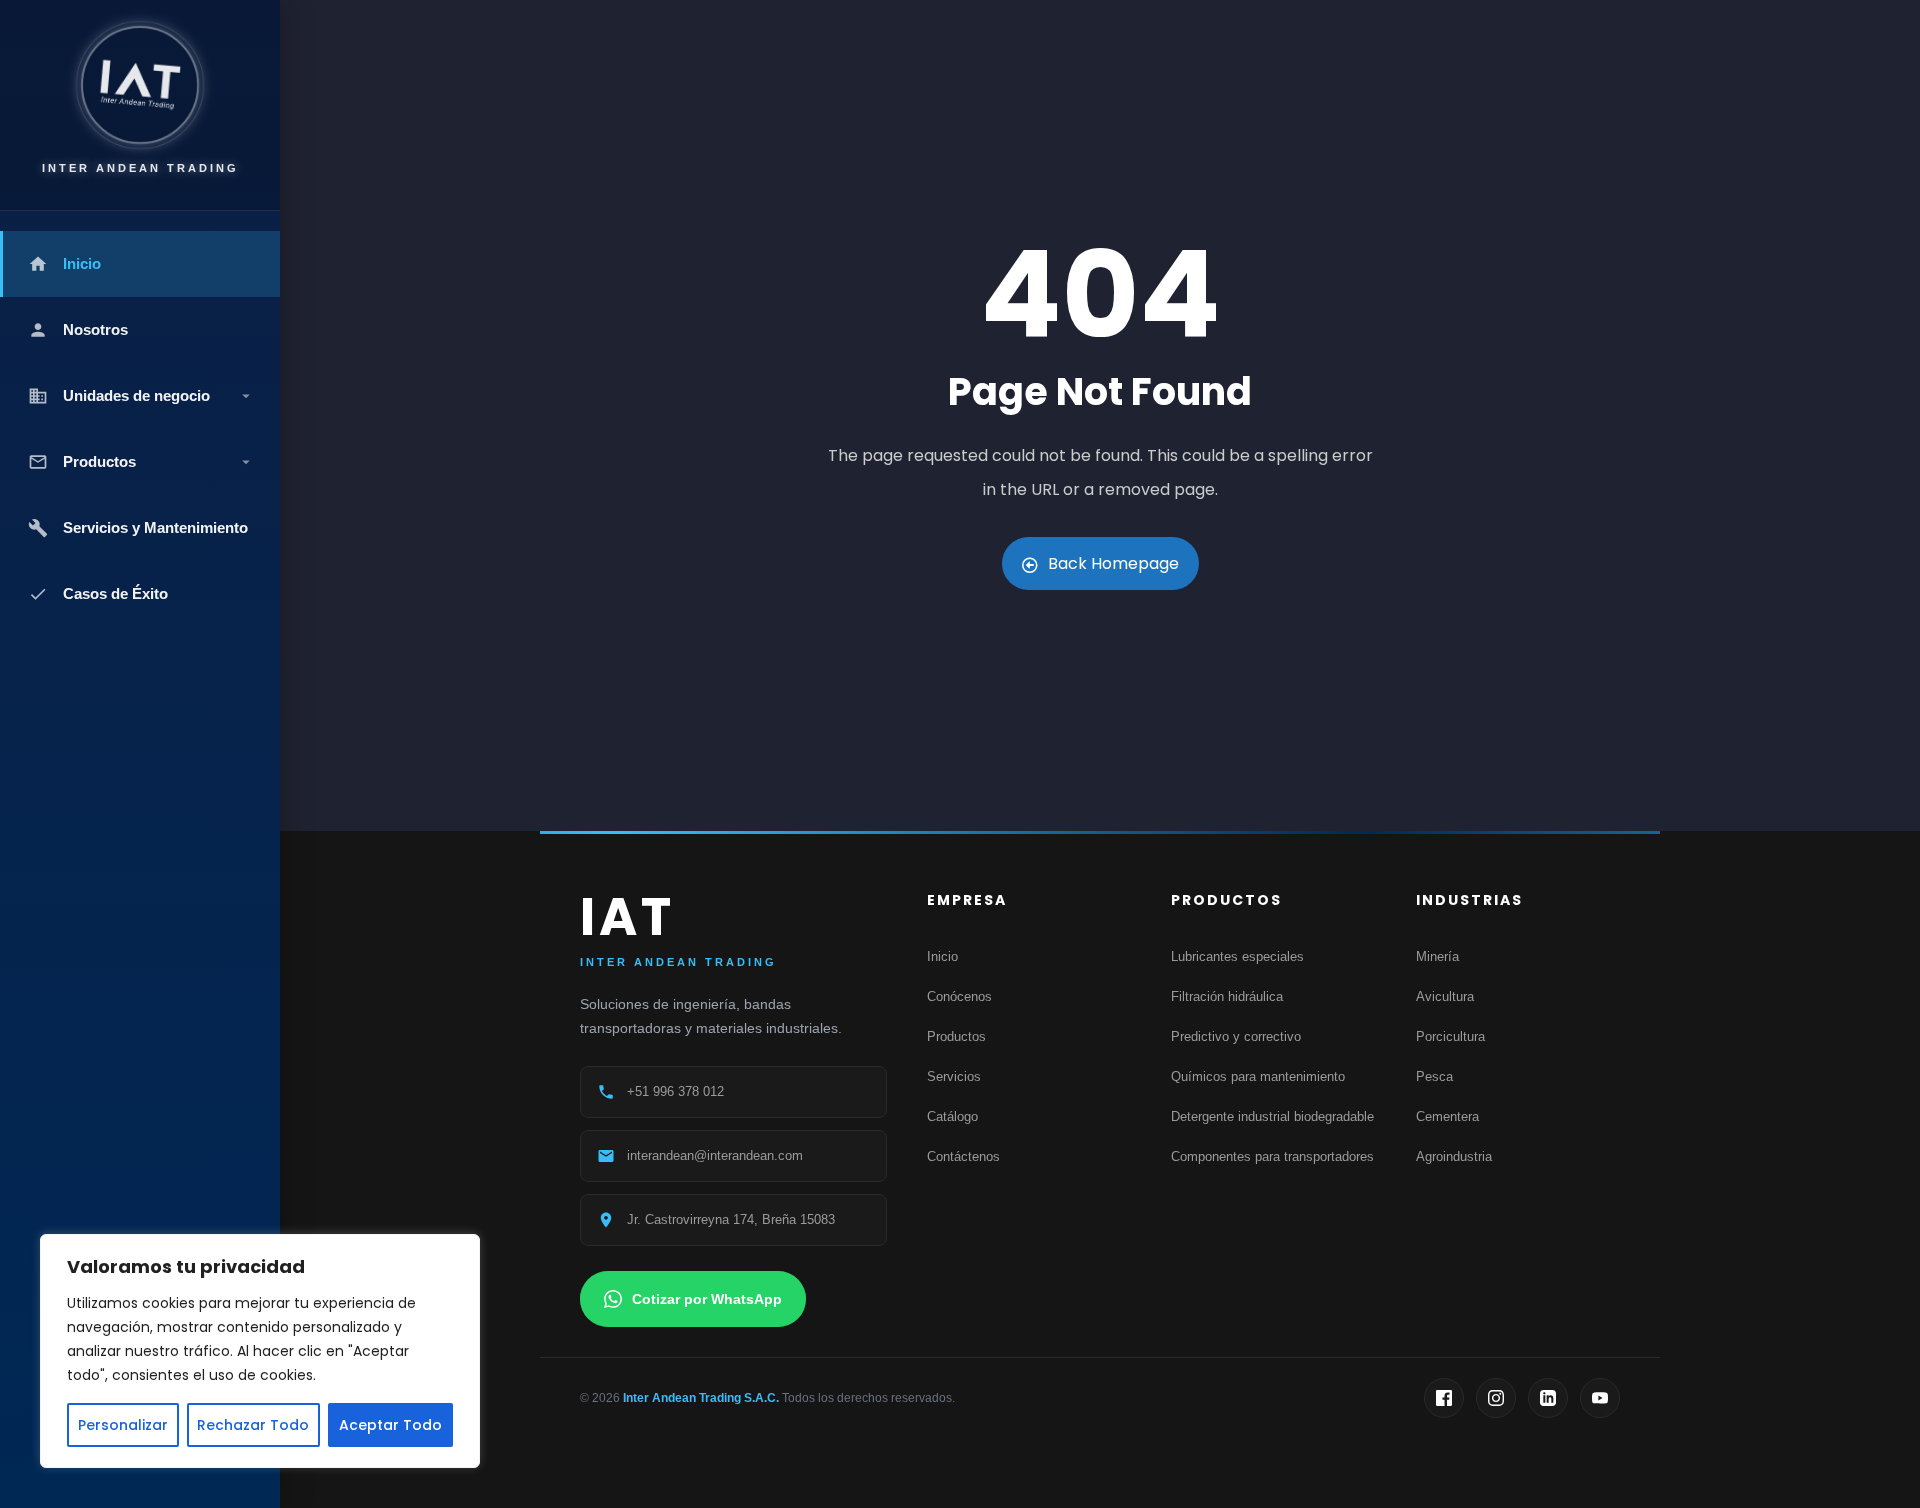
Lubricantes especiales (1237, 956)
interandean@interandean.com (715, 1155)
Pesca (1434, 1076)
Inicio (942, 956)
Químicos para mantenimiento (1258, 1076)
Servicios (954, 1076)
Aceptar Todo (390, 1425)
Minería (1437, 956)
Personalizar (123, 1425)
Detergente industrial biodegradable (1272, 1116)
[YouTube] (1600, 1398)
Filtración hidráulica (1227, 996)
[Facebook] (1444, 1398)
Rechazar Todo (253, 1425)
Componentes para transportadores (1272, 1156)
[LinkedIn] (1548, 1398)
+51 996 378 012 (675, 1091)
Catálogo (952, 1116)
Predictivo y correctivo (1236, 1036)
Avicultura (1445, 996)
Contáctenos (963, 1156)
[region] (260, 1351)
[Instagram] (1496, 1398)
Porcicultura (1450, 1036)
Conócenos (959, 996)
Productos (956, 1036)
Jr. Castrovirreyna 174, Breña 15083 (731, 1219)
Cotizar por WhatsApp (707, 1299)
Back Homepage (1113, 563)
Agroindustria (1454, 1156)
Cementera (1447, 1116)
